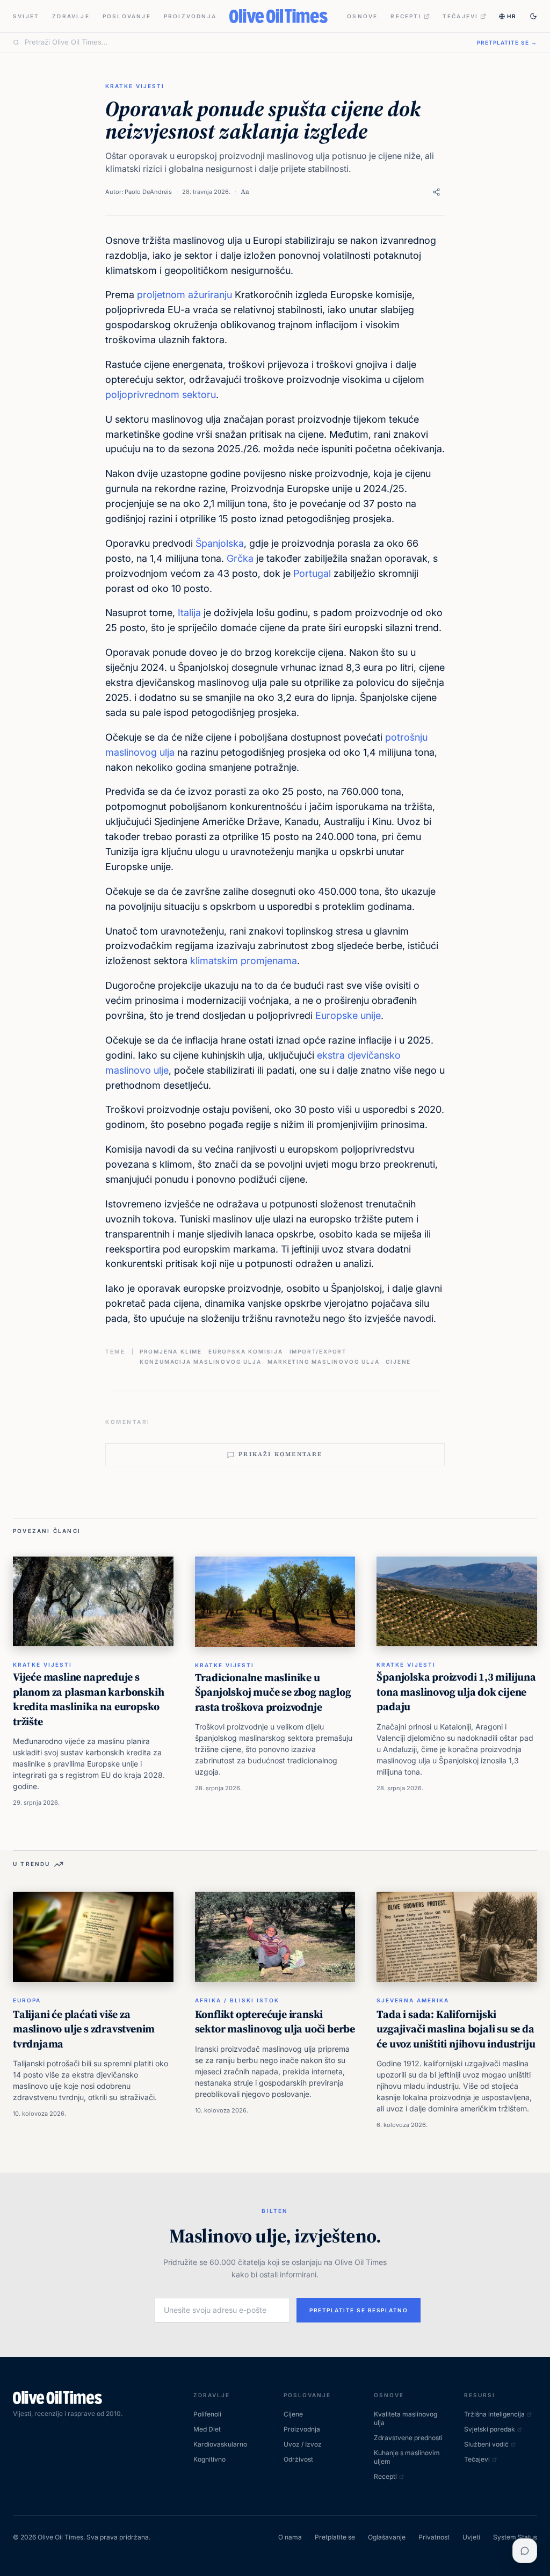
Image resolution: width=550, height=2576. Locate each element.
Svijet (26, 16)
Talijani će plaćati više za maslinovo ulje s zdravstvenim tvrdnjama (84, 2029)
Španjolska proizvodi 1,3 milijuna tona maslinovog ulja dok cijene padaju (456, 1692)
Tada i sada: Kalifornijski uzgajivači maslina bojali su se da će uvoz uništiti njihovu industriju (456, 2029)
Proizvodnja (190, 16)
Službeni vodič (486, 2444)
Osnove (362, 16)
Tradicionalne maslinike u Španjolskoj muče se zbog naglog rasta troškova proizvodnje (273, 1692)
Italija (189, 613)
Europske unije (348, 1015)
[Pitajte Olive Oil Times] (525, 2551)
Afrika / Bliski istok (237, 2000)
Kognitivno (209, 2459)
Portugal (312, 573)
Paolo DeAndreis (148, 192)
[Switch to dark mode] (533, 16)
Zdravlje (71, 16)
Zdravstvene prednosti (408, 2438)
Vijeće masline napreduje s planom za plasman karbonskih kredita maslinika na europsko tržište (88, 1699)
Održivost (298, 2459)
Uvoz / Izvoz (303, 2444)
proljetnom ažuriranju (184, 295)
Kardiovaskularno (220, 2444)
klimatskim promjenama (244, 961)
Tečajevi (461, 16)
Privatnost (434, 2537)
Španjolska (220, 543)
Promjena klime (171, 1351)
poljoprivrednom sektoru (161, 395)
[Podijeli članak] (436, 192)
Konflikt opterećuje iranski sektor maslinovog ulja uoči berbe (275, 2022)
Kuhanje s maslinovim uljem (407, 2457)
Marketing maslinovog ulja (323, 1362)
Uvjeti (471, 2537)
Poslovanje (127, 16)
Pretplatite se (335, 2537)
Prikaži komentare (280, 1454)
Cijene (398, 1362)
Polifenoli (207, 2414)
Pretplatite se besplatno (359, 2310)
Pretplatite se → (507, 42)
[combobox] (244, 42)
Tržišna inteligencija (494, 2414)
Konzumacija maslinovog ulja (201, 1362)
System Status (515, 2537)
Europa (27, 2000)
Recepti (406, 16)
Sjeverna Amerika (413, 2000)
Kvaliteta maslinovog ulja (406, 2418)
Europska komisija (246, 1351)
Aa (245, 191)
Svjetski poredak (490, 2429)
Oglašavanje (387, 2537)
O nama (290, 2537)
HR (512, 16)
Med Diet (207, 2429)
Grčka (240, 558)
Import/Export (318, 1351)
